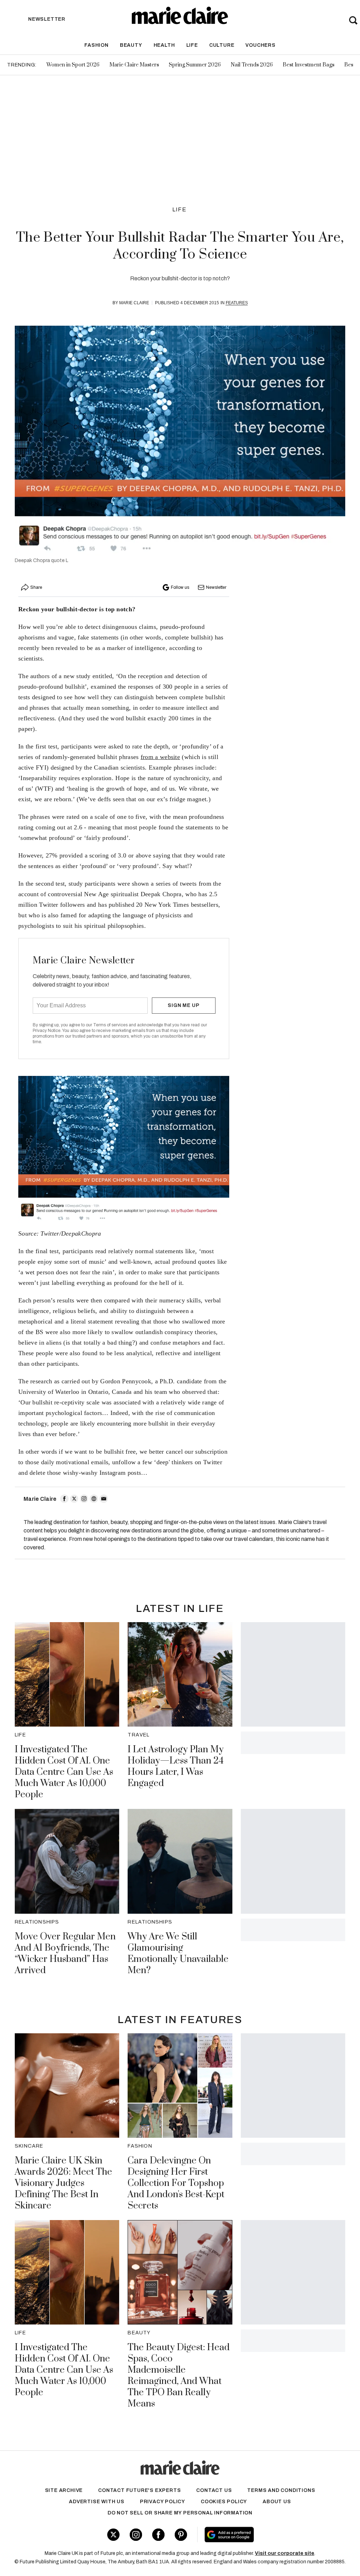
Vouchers (260, 45)
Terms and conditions (281, 2490)
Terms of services (111, 1025)
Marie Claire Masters (134, 65)
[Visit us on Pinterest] (181, 2535)
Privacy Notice (47, 1031)
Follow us (180, 587)
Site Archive (64, 2490)
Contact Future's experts (139, 2490)
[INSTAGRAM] (84, 1499)
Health (164, 45)
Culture (222, 45)
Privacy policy (163, 2502)
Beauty (131, 45)
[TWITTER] (74, 1499)
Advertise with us (97, 2502)
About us (277, 2502)
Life (192, 45)
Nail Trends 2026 (252, 65)
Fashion (97, 45)
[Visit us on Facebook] (158, 2535)
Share (36, 587)
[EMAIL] (104, 1499)
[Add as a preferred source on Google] (256, 2534)
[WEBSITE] (94, 1499)
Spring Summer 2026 (195, 65)
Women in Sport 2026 (73, 65)
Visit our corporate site (285, 2553)
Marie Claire (134, 303)
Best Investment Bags (308, 65)
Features (237, 303)
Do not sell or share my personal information (180, 2513)
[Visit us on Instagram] (136, 2535)
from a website (160, 757)
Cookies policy (224, 2502)
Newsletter (216, 587)
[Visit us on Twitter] (113, 2535)
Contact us (214, 2490)
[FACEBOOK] (64, 1499)
